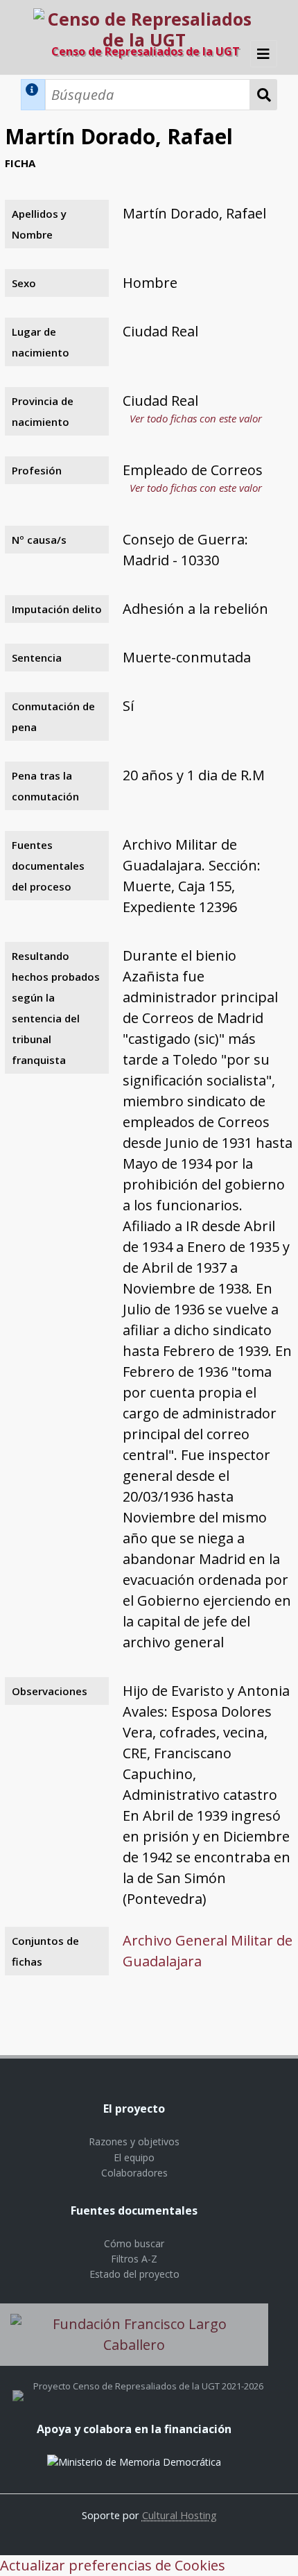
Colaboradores (134, 2173)
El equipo (134, 2157)
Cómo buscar (134, 2243)
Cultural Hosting (179, 2515)
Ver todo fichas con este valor (196, 418)
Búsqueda (264, 95)
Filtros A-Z (134, 2259)
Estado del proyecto (134, 2274)
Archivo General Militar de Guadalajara (208, 1951)
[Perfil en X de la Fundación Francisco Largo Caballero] (18, 2386)
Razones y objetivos (134, 2141)
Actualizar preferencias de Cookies (113, 2565)
